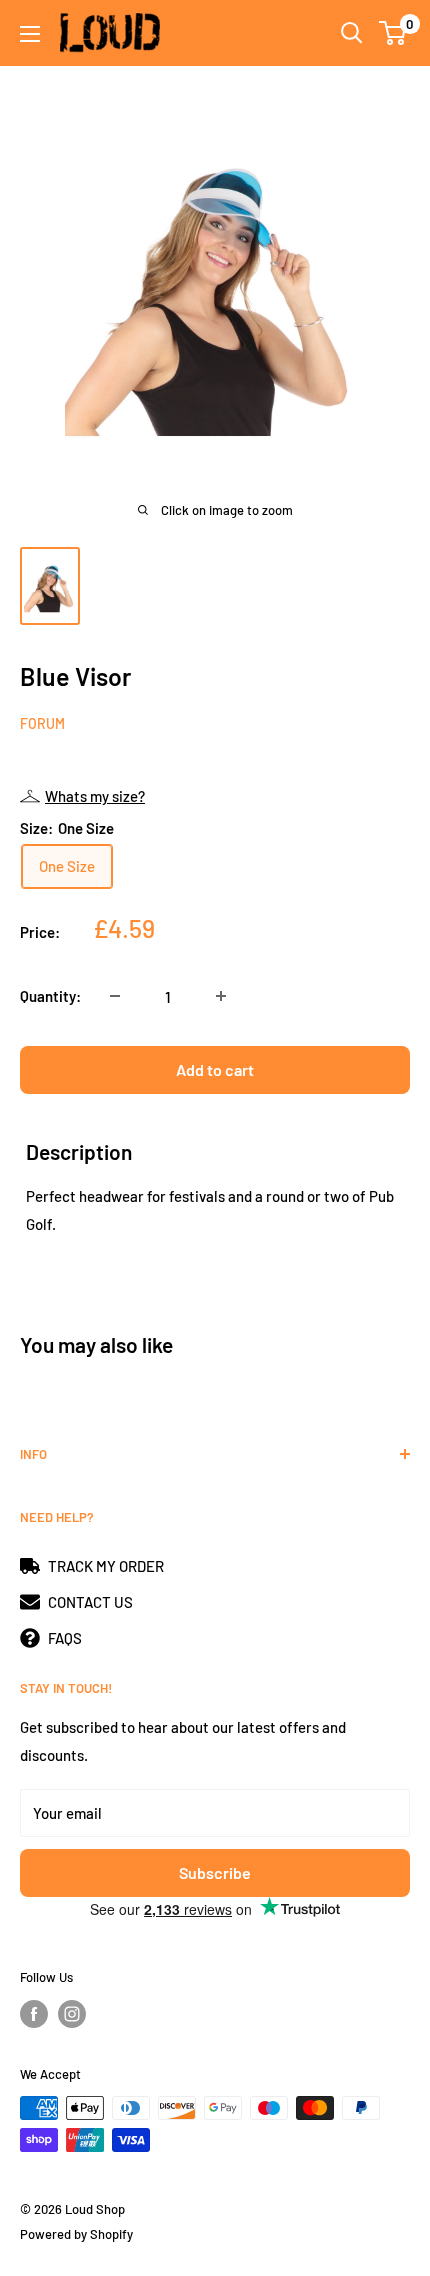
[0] (393, 33)
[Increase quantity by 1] (221, 996)
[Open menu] (30, 34)
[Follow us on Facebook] (34, 2014)
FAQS (65, 1638)
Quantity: (50, 996)
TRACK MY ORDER (106, 1566)
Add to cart (215, 1069)
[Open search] (352, 33)
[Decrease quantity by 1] (115, 996)
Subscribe (215, 1872)
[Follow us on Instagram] (72, 2014)
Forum (42, 723)
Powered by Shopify (76, 2234)
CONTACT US (90, 1602)
